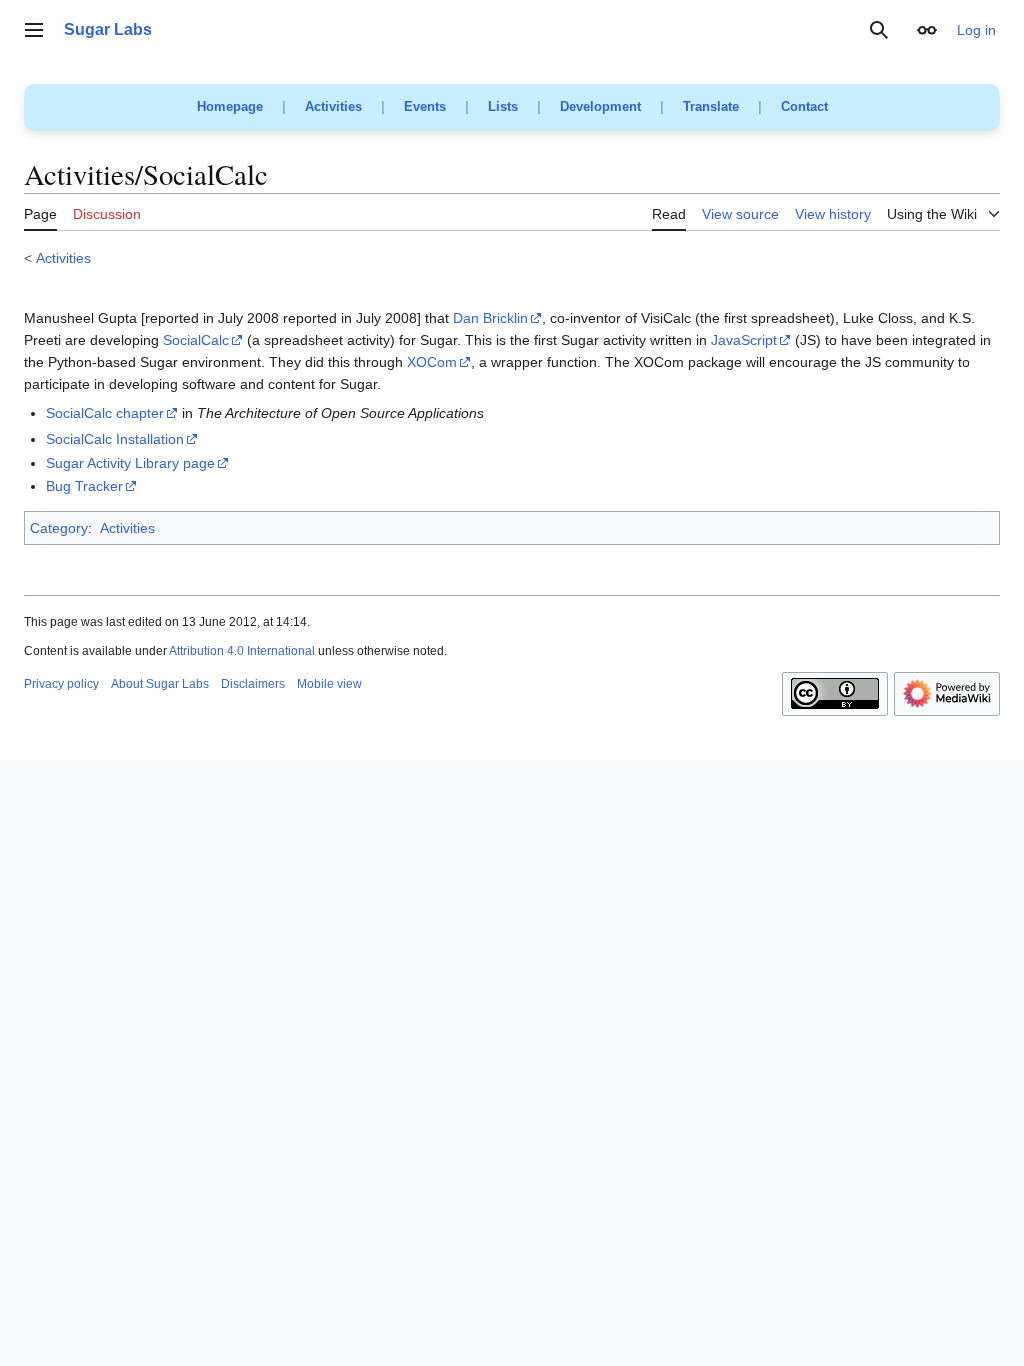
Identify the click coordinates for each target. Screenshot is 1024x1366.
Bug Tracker (84, 486)
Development (600, 106)
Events (425, 106)
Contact (804, 106)
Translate (711, 106)
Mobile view (329, 684)
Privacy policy (61, 684)
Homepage (230, 106)
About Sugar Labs (160, 684)
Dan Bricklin (490, 318)
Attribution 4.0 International (242, 651)
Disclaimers (253, 684)
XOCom (432, 362)
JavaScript (744, 340)
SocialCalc (196, 340)
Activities (333, 106)
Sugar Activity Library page (130, 463)
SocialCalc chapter (105, 413)
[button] (34, 30)
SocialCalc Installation (115, 439)
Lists (503, 106)
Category (59, 528)
